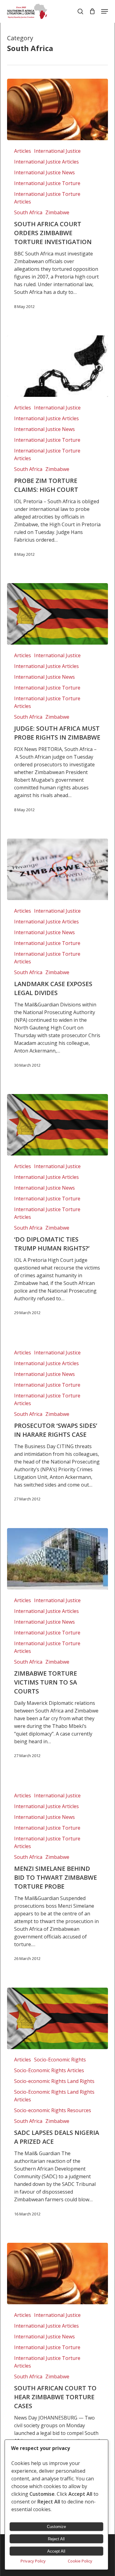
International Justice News (44, 172)
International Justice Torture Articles (47, 198)
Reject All (56, 2539)
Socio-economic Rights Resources (53, 2110)
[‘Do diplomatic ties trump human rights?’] (57, 1125)
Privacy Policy (33, 2561)
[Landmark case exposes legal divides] (57, 869)
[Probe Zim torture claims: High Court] (57, 366)
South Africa (28, 212)
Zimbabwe (57, 212)
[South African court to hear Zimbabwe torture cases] (57, 2274)
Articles (23, 151)
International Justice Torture (47, 183)
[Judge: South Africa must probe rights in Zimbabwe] (57, 614)
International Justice (57, 151)
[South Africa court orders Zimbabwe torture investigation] (57, 109)
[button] (105, 11)
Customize (56, 2527)
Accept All (56, 2551)
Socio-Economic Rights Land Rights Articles (54, 2096)
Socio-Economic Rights (60, 2060)
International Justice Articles (46, 162)
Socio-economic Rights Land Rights (54, 2081)
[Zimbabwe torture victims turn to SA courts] (57, 1559)
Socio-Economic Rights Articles (49, 2070)
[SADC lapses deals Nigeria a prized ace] (57, 2018)
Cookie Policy (80, 2561)
